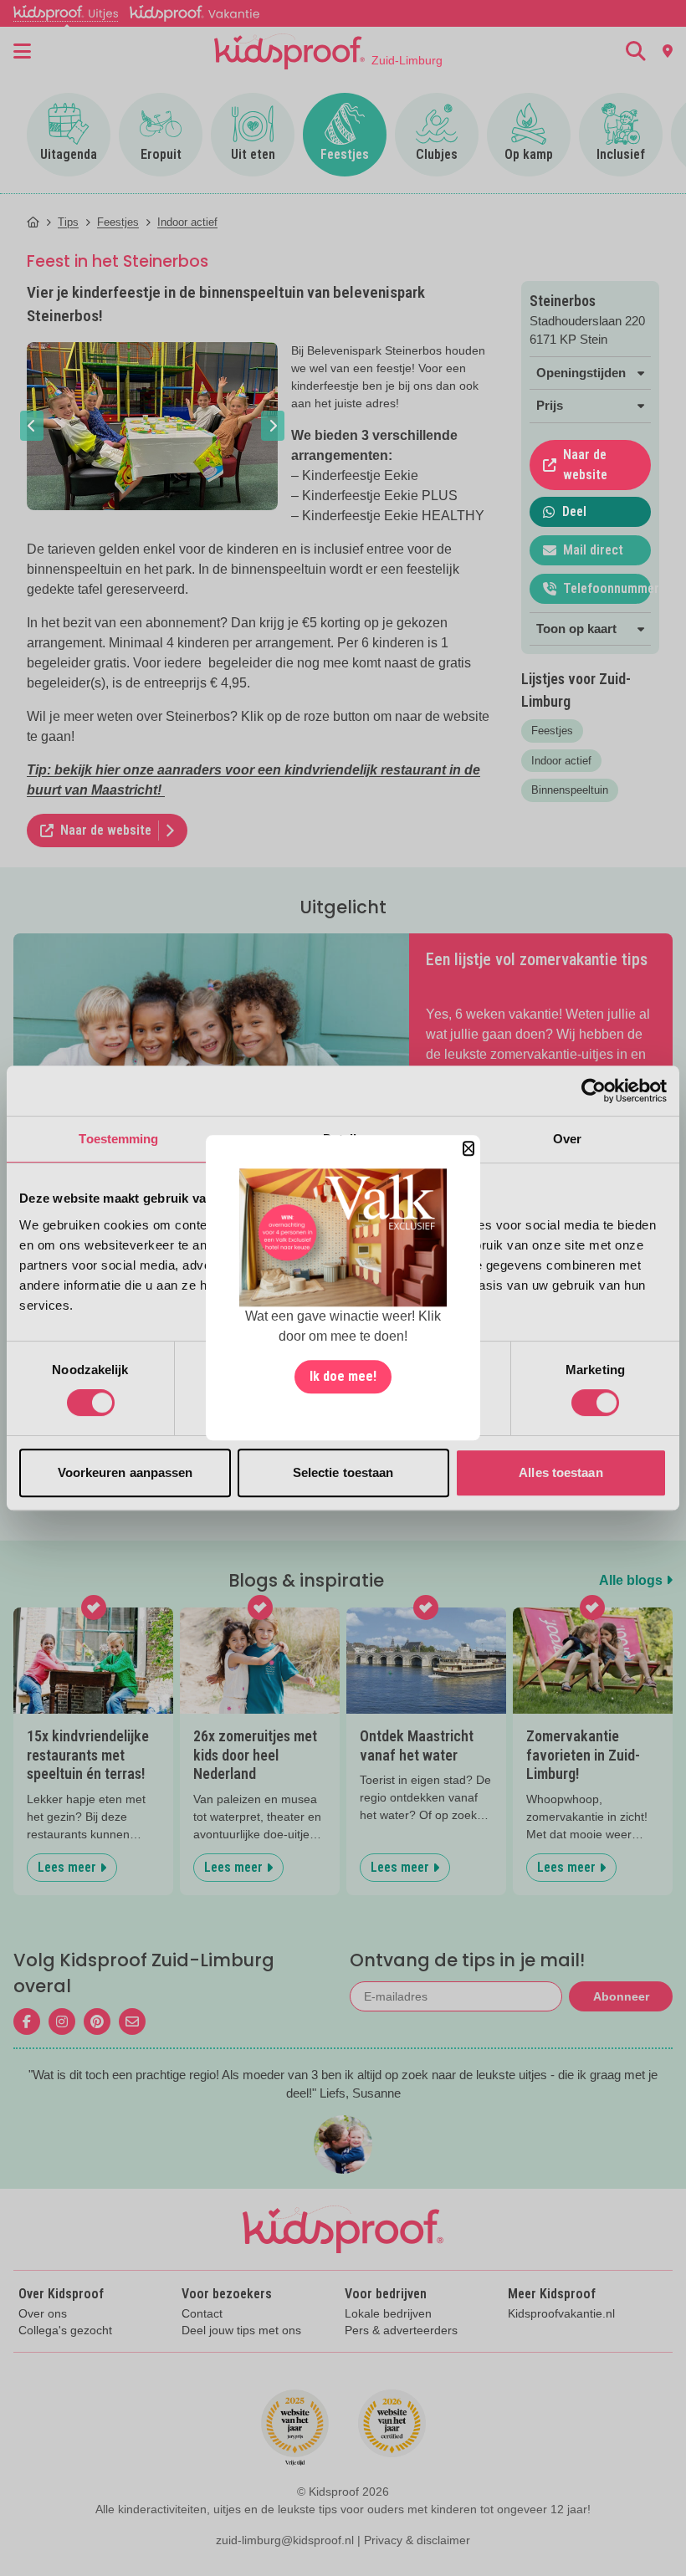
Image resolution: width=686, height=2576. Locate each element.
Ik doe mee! (343, 1377)
